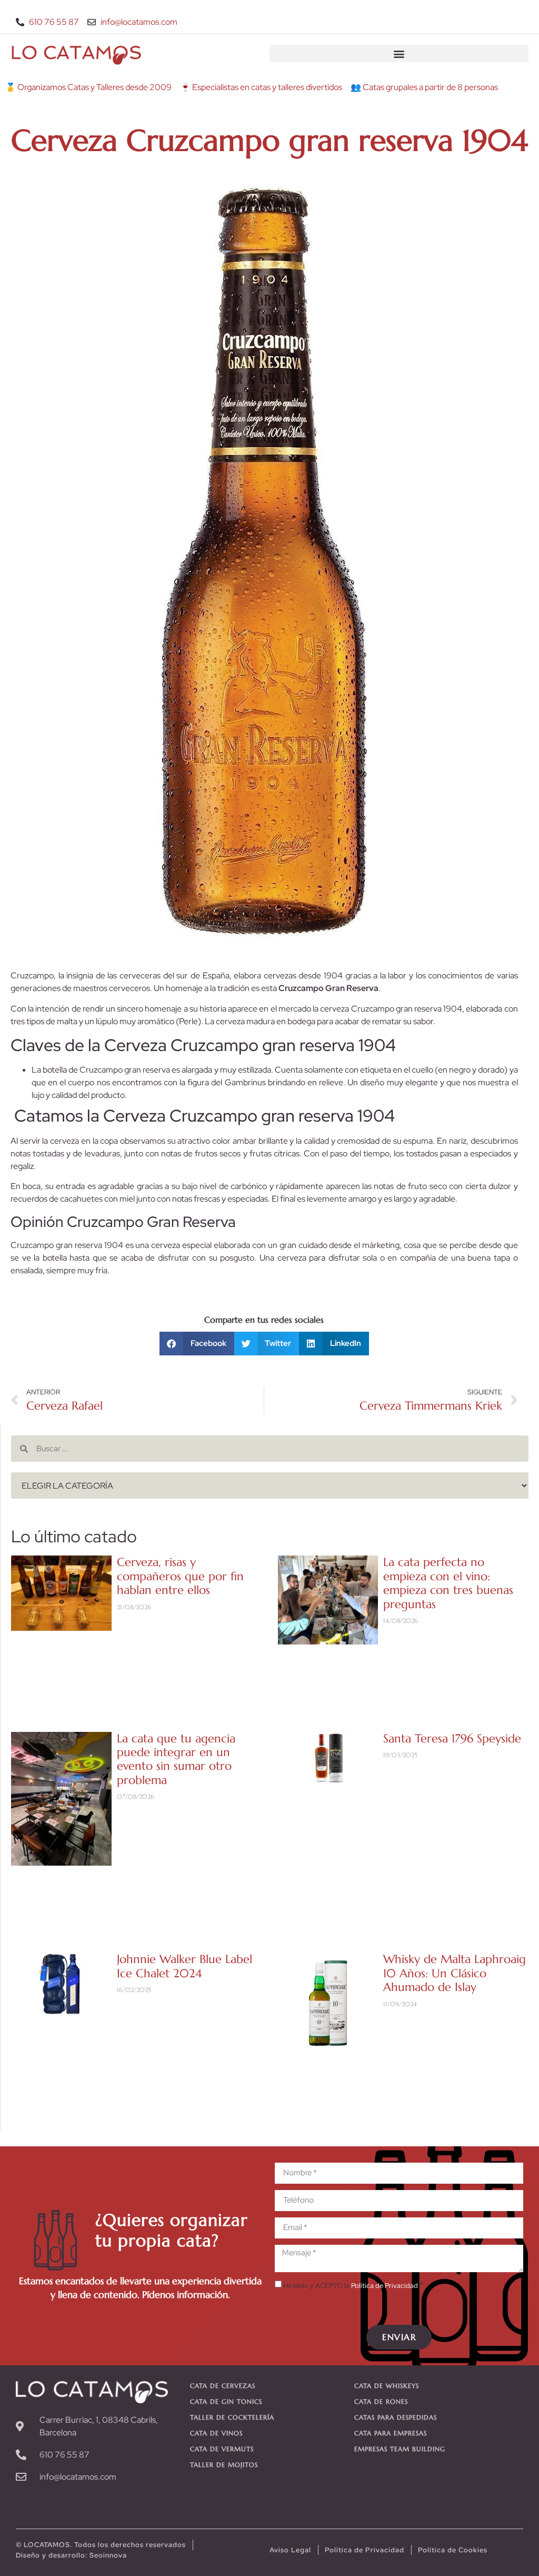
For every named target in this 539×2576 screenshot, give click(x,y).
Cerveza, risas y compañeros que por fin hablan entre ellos (180, 1576)
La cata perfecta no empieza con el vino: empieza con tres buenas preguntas (448, 1583)
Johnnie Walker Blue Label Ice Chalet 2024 (184, 1966)
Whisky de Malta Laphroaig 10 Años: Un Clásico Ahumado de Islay (455, 1973)
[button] (399, 53)
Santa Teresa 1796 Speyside (452, 1738)
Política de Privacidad (385, 2286)
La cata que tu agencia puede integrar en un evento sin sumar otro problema (176, 1759)
